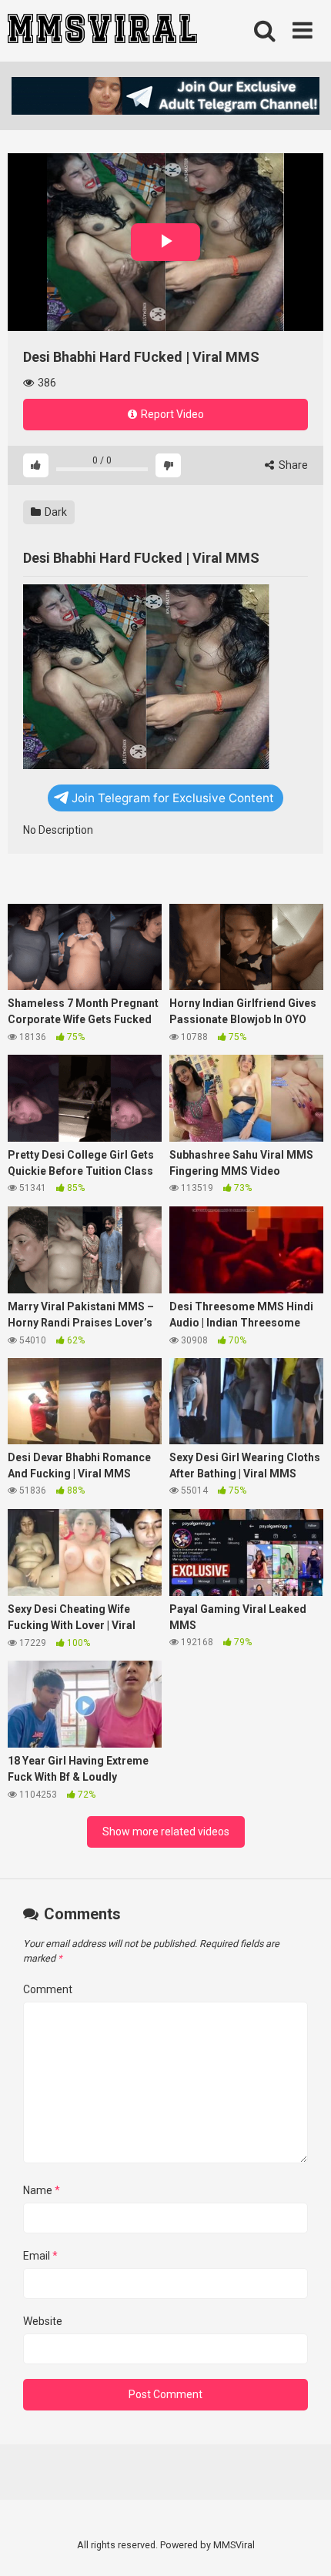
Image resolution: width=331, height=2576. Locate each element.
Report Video (171, 414)
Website (43, 2321)
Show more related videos (166, 1832)
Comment (48, 1989)
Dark (55, 512)
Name (42, 2190)
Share (292, 465)
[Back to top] (303, 2545)
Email (40, 2256)
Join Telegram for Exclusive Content (173, 798)
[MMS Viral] (102, 31)
